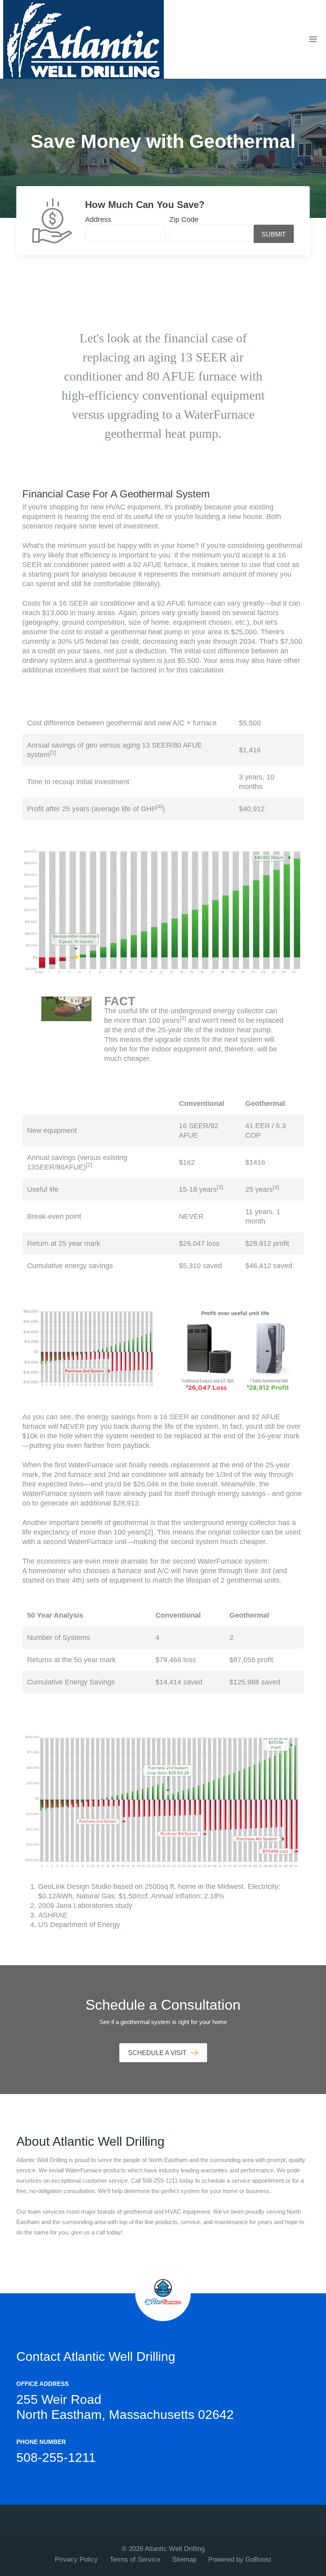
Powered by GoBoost (240, 2559)
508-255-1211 (56, 2457)
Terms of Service (135, 2559)
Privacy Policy (76, 2559)
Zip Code (184, 220)
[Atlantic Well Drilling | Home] (83, 39)
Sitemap (184, 2559)
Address (98, 220)
